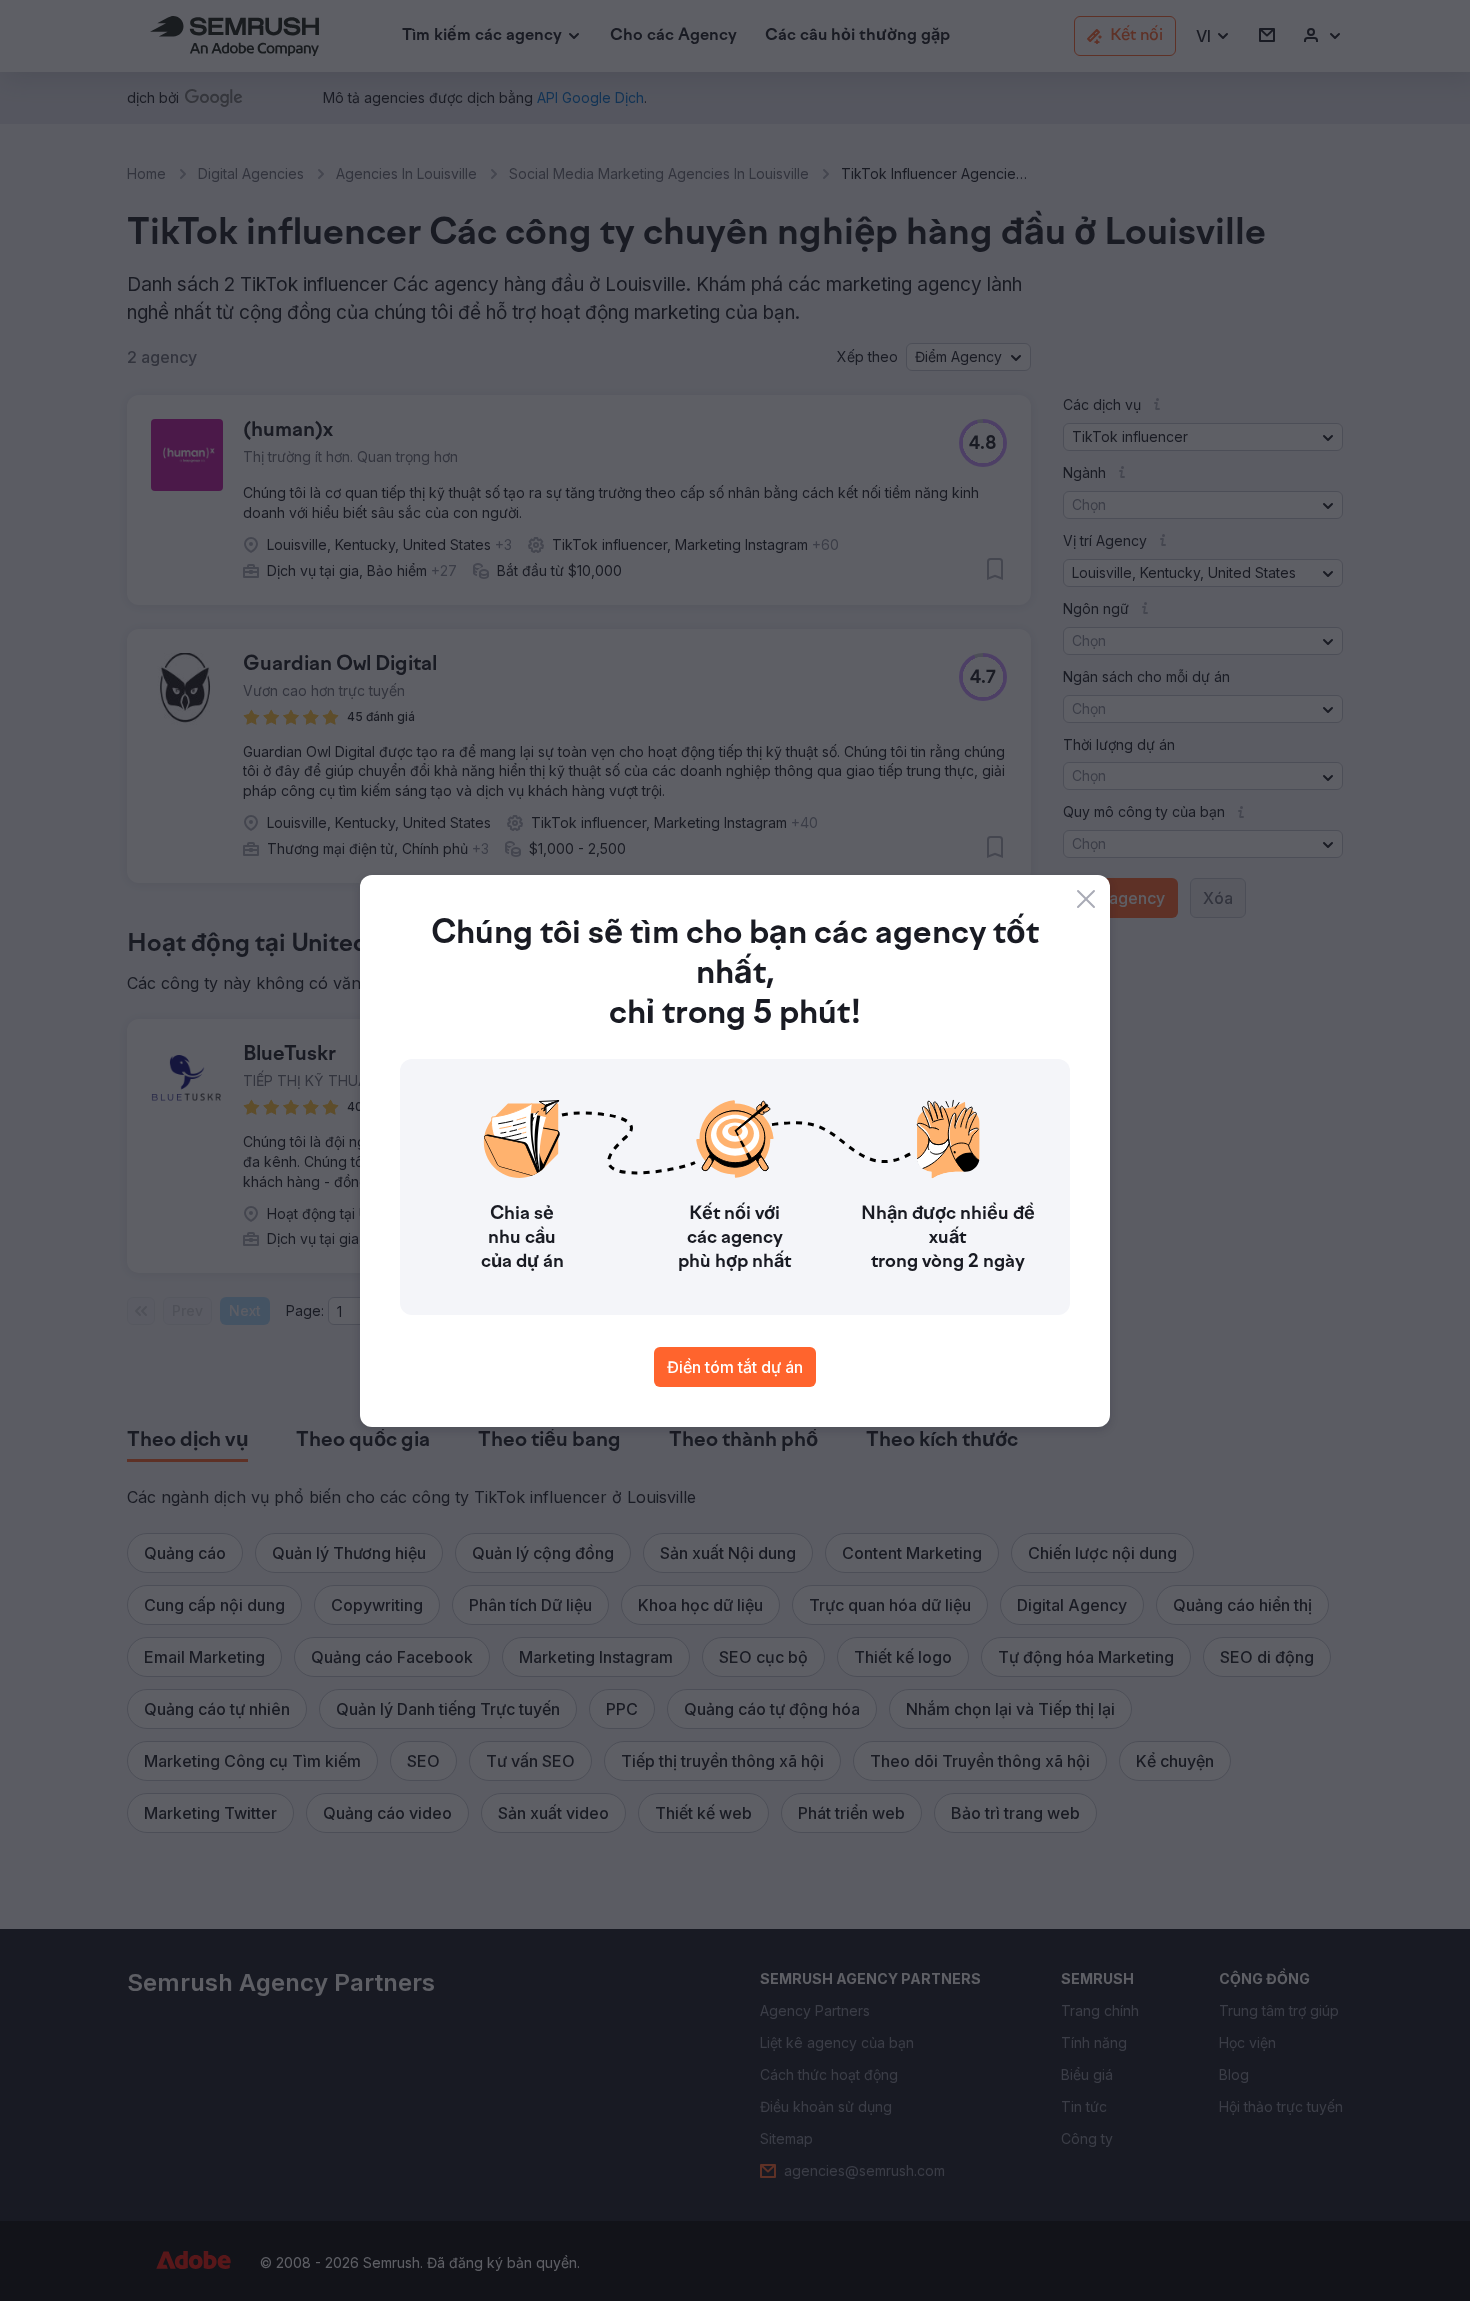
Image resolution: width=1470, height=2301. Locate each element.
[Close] (1086, 899)
